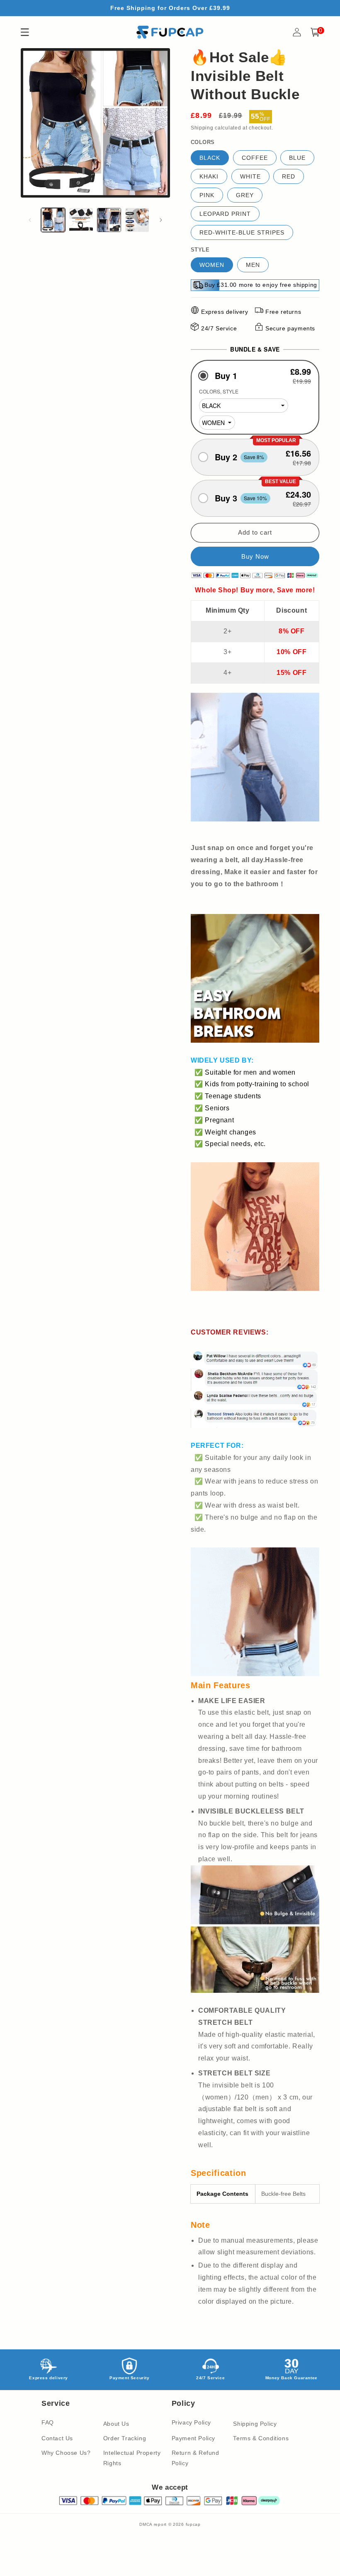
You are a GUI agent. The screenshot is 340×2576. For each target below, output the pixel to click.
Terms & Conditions (261, 2438)
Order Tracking (125, 2438)
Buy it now (255, 556)
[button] (255, 375)
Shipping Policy (255, 2424)
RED (289, 176)
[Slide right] (161, 220)
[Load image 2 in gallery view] (81, 220)
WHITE (250, 176)
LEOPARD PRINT (225, 214)
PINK (207, 195)
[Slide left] (30, 220)
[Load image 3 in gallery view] (109, 220)
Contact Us (57, 2438)
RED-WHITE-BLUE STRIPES (242, 232)
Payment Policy (193, 2438)
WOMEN (212, 265)
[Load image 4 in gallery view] (137, 220)
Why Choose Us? (66, 2453)
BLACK (210, 158)
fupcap (193, 2524)
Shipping (202, 128)
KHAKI (209, 176)
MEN (253, 265)
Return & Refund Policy (195, 2458)
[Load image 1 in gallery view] (53, 220)
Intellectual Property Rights (132, 2458)
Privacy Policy (191, 2422)
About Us (116, 2424)
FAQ (48, 2422)
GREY (245, 195)
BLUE (297, 158)
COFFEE (255, 158)
